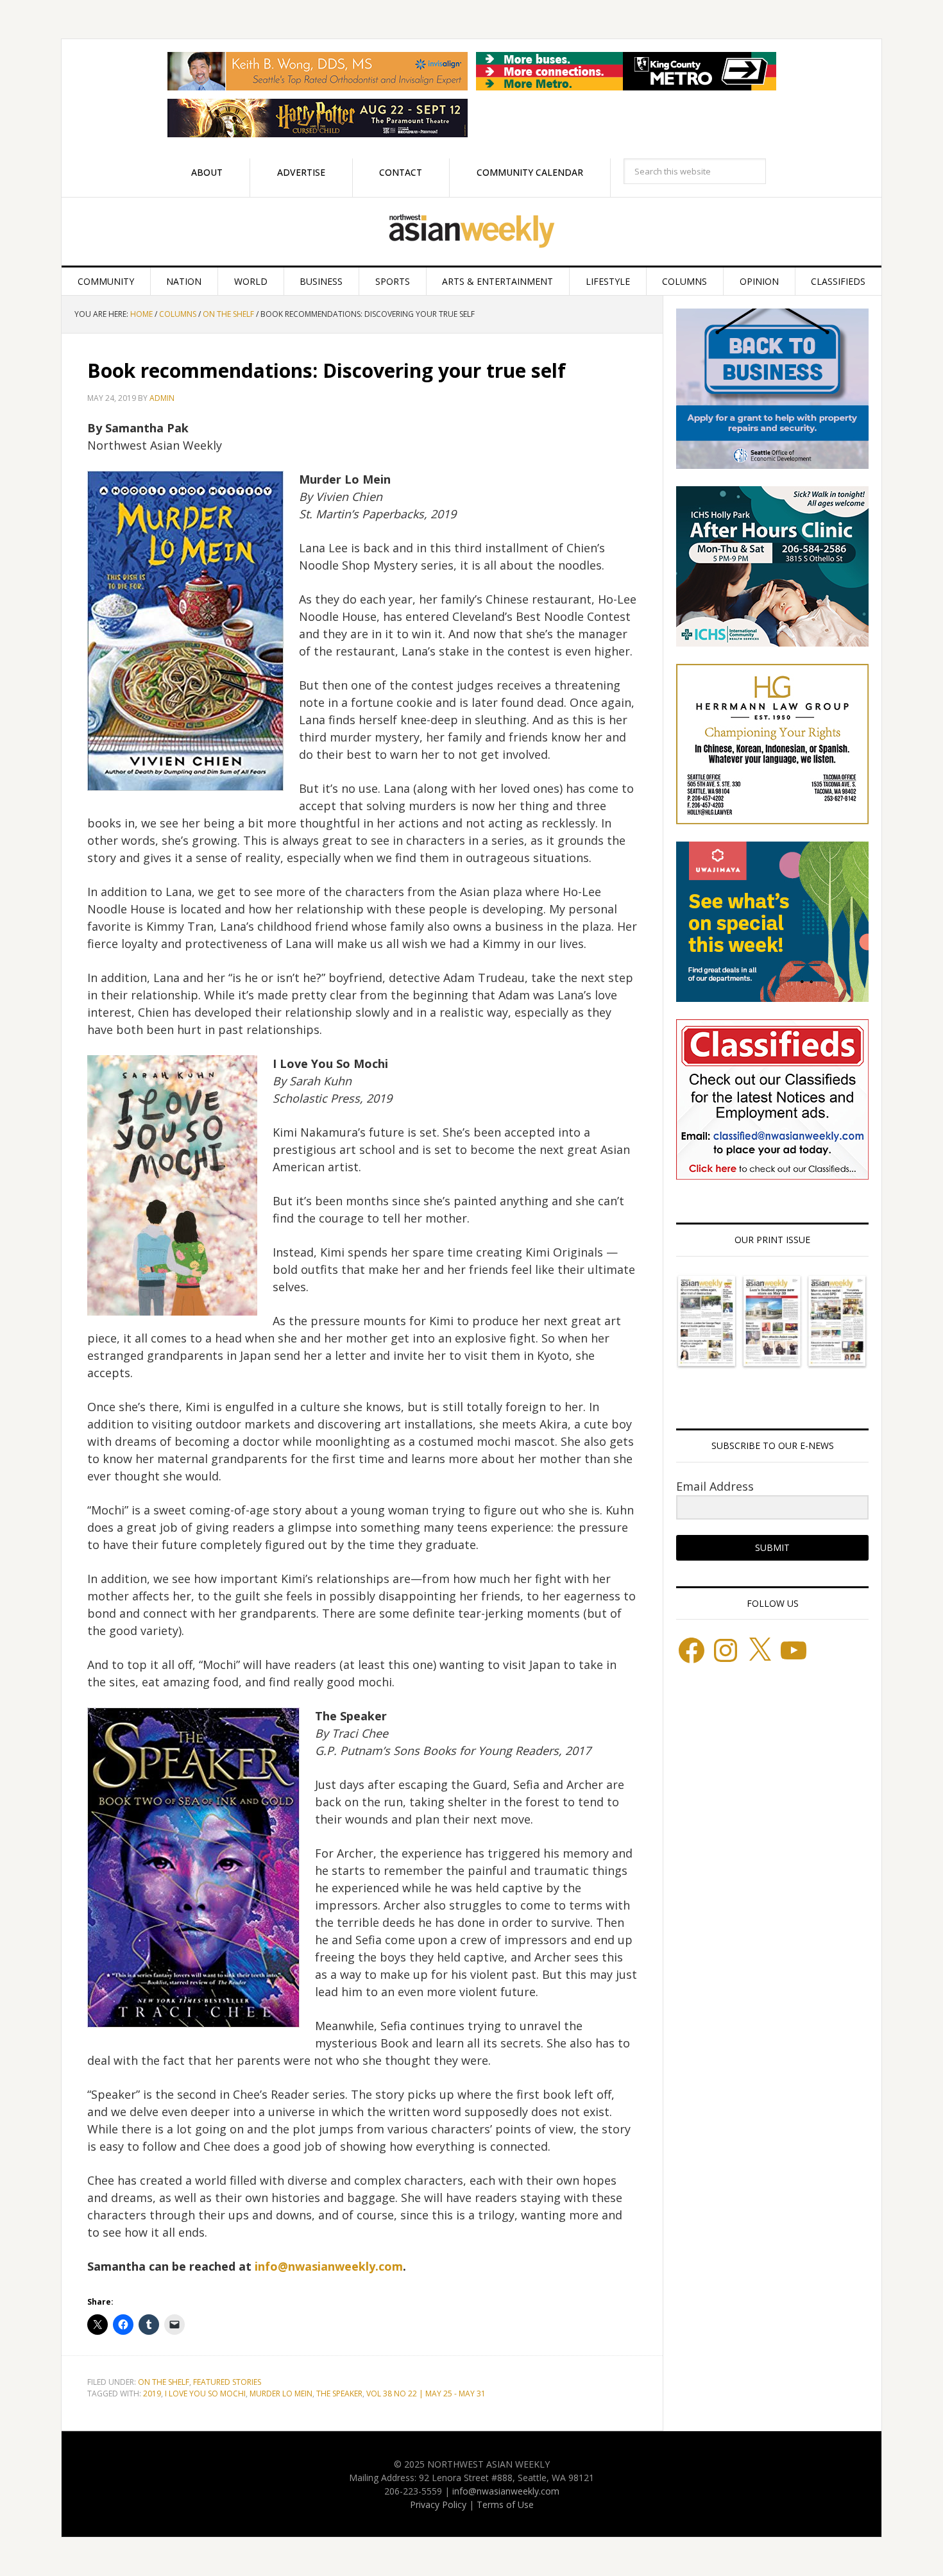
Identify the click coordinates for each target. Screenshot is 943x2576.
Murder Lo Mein (281, 2394)
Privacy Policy (438, 2504)
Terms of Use (505, 2504)
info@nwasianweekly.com (329, 2266)
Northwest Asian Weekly (471, 232)
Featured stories (227, 2382)
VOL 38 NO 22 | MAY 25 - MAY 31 (426, 2394)
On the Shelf (164, 2382)
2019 (152, 2394)
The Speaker (339, 2394)
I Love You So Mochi (205, 2394)
